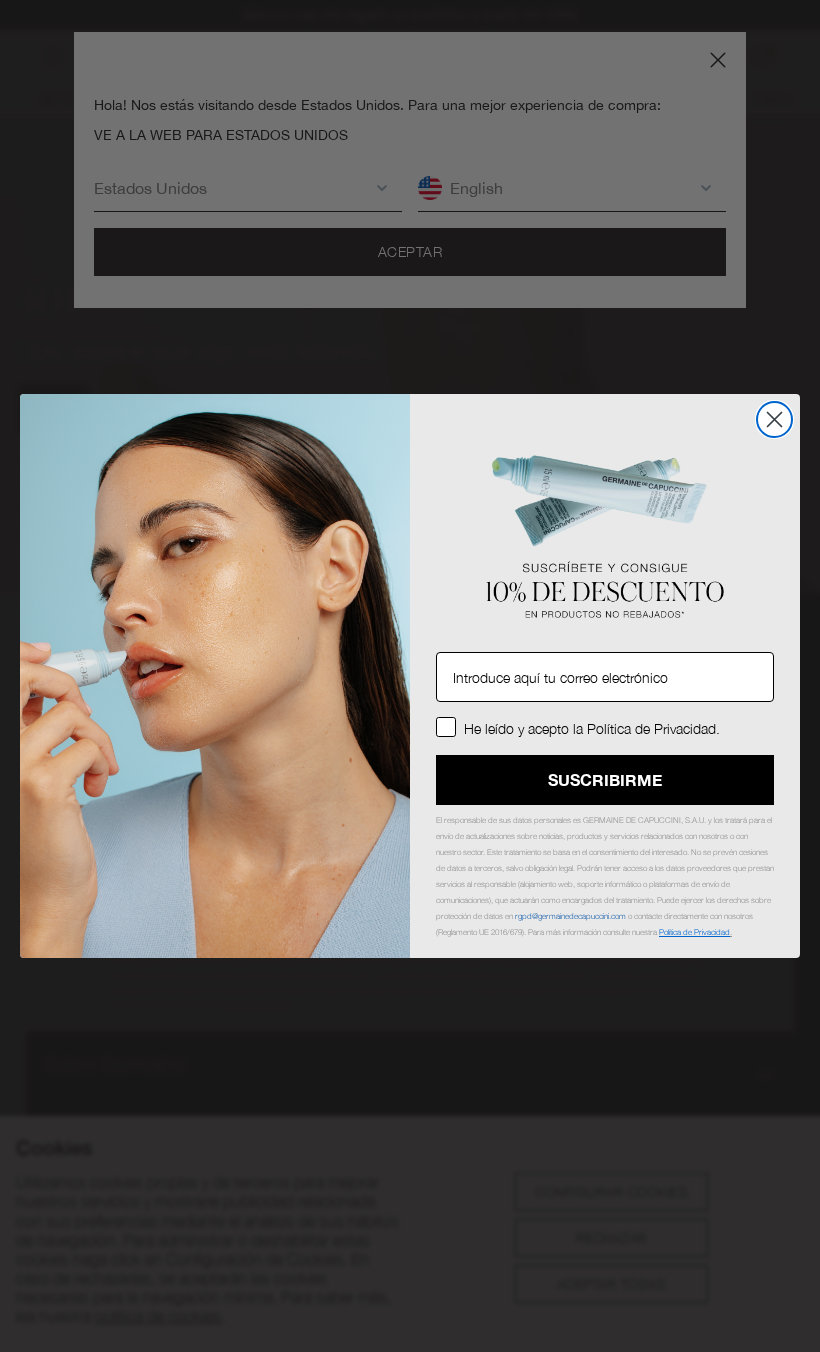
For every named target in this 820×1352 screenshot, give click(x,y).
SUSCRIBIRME (605, 779)
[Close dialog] (774, 419)
